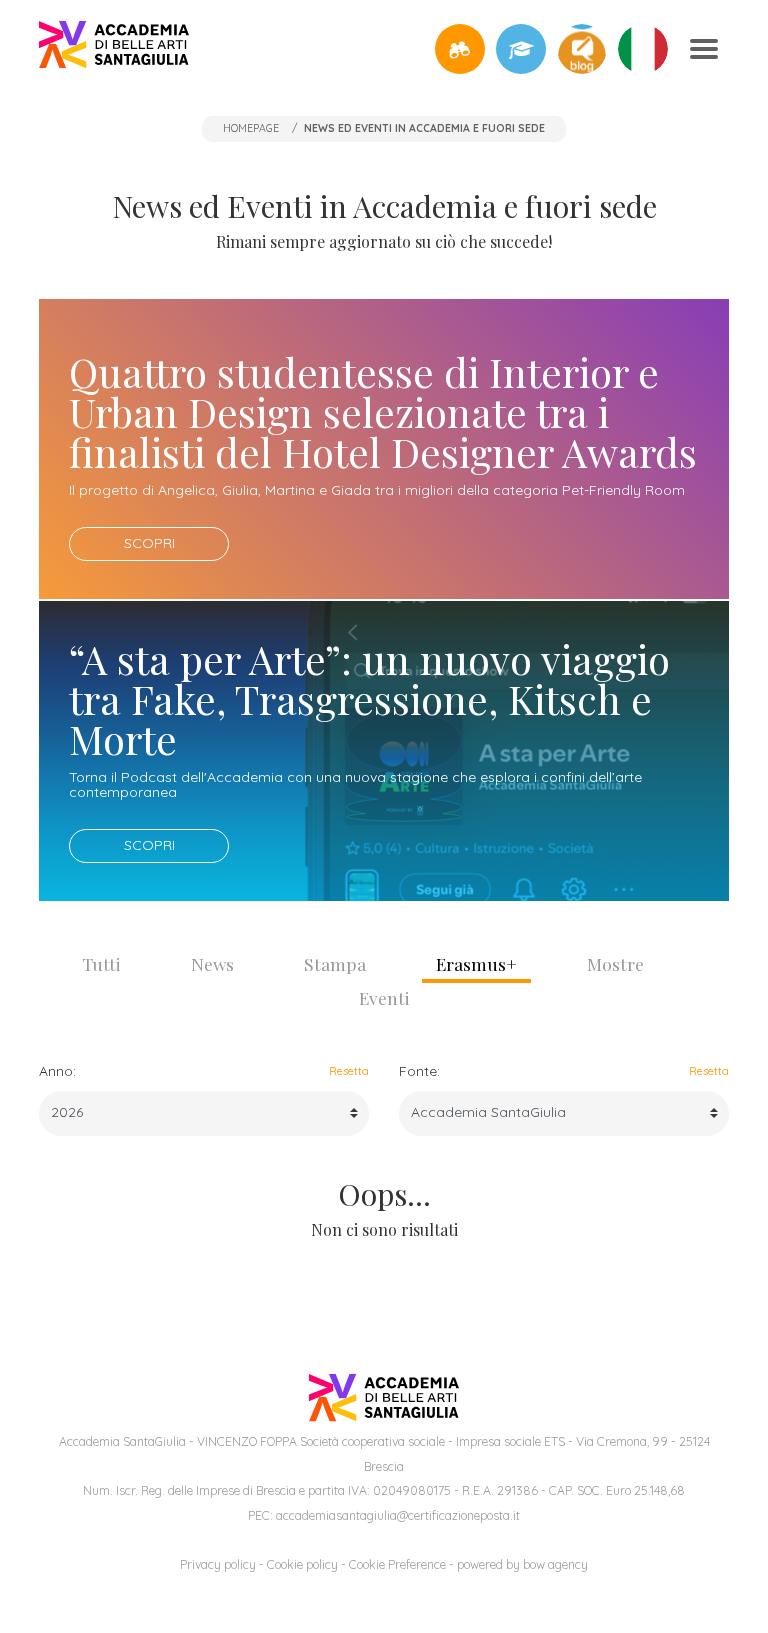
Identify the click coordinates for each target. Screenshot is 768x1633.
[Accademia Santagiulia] (114, 48)
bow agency (555, 1564)
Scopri (149, 543)
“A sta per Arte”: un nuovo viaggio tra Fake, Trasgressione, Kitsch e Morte (369, 698)
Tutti (101, 963)
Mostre (615, 963)
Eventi (384, 997)
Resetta (349, 1071)
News (212, 963)
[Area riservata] (521, 49)
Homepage (251, 128)
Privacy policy (218, 1564)
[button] (460, 49)
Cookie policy (302, 1564)
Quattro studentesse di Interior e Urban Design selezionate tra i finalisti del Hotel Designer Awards (383, 411)
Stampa (335, 963)
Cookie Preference (397, 1564)
